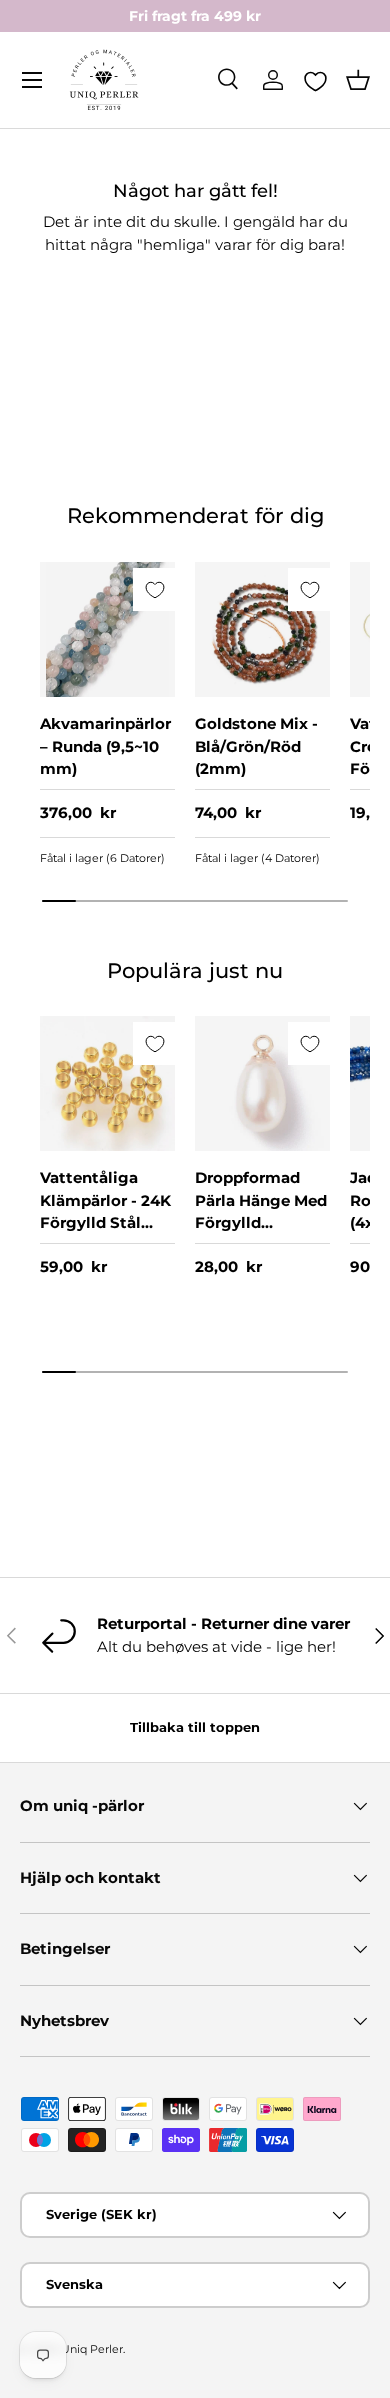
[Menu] (32, 80)
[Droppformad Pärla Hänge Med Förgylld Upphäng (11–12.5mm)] (262, 1083)
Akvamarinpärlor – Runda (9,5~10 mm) (105, 746)
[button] (358, 80)
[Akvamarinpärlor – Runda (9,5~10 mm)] (107, 629)
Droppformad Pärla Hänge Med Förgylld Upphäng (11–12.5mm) (261, 1222)
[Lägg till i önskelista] (154, 589)
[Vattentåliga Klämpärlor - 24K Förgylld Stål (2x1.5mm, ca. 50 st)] (107, 1083)
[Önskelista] (315, 81)
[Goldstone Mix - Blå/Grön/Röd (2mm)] (262, 629)
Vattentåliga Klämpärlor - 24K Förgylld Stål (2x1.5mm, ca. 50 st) (105, 1222)
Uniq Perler (92, 2349)
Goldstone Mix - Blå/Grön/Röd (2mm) (256, 746)
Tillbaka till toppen (195, 1727)
